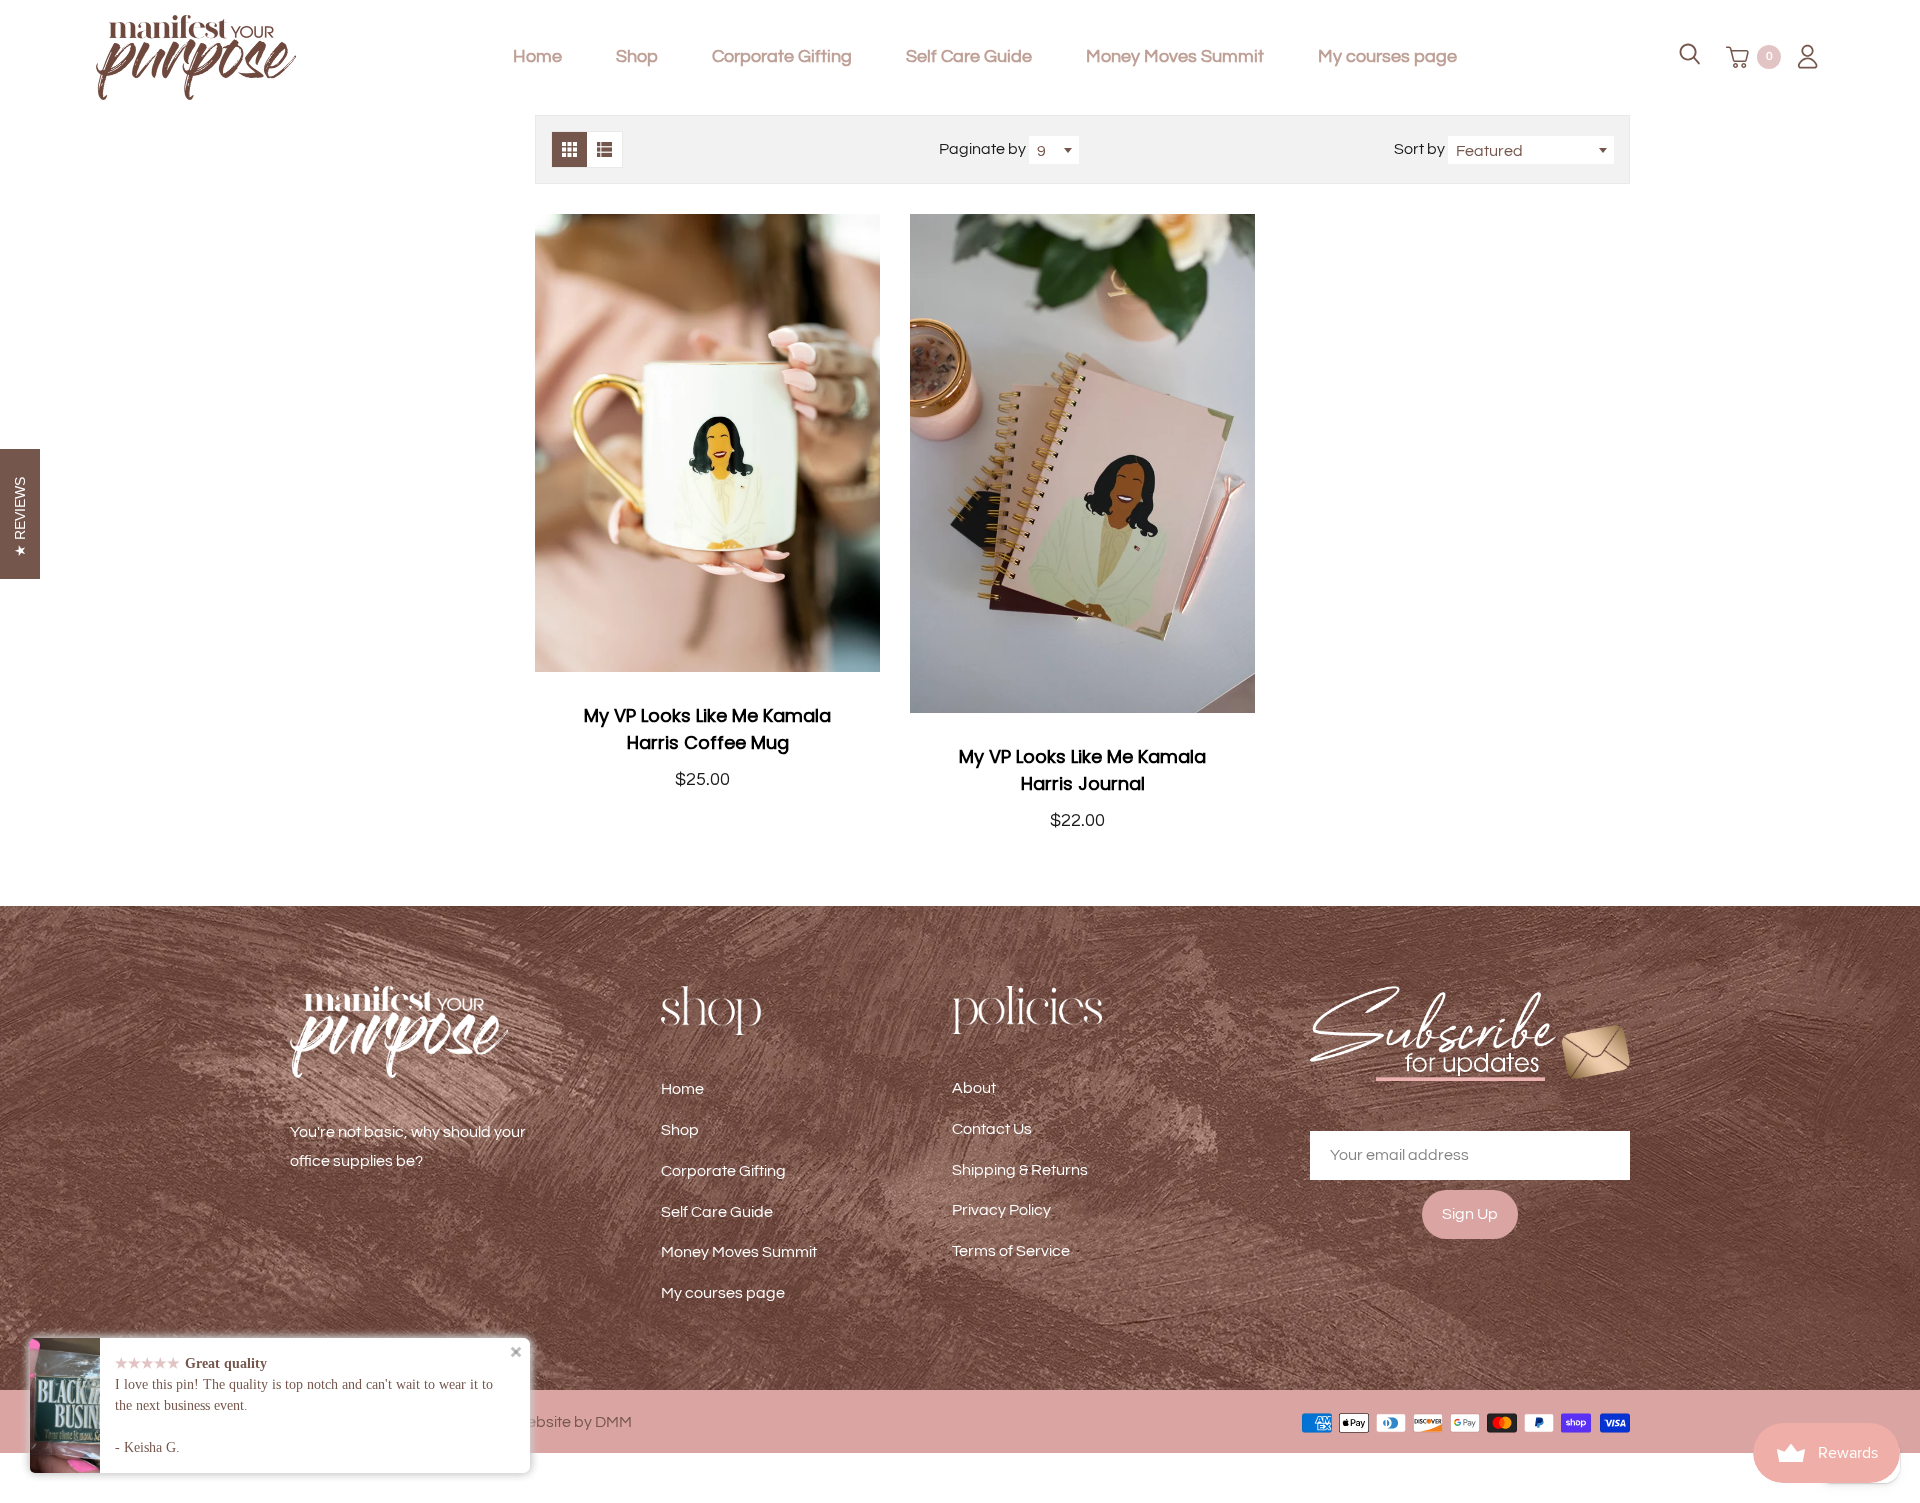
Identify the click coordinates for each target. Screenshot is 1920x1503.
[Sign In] (1800, 57)
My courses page (1387, 56)
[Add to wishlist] (855, 443)
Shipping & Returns (1020, 1170)
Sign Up (1470, 1214)
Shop (637, 56)
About (974, 1088)
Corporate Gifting (782, 56)
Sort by (1421, 149)
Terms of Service (1011, 1251)
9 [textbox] (1041, 151)
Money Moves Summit (1175, 56)
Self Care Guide (969, 56)
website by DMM (573, 1422)
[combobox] (1054, 150)
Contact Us (992, 1129)
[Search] (1690, 57)
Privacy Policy (1001, 1210)
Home (537, 56)
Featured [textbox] (1489, 151)
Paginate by (982, 149)
